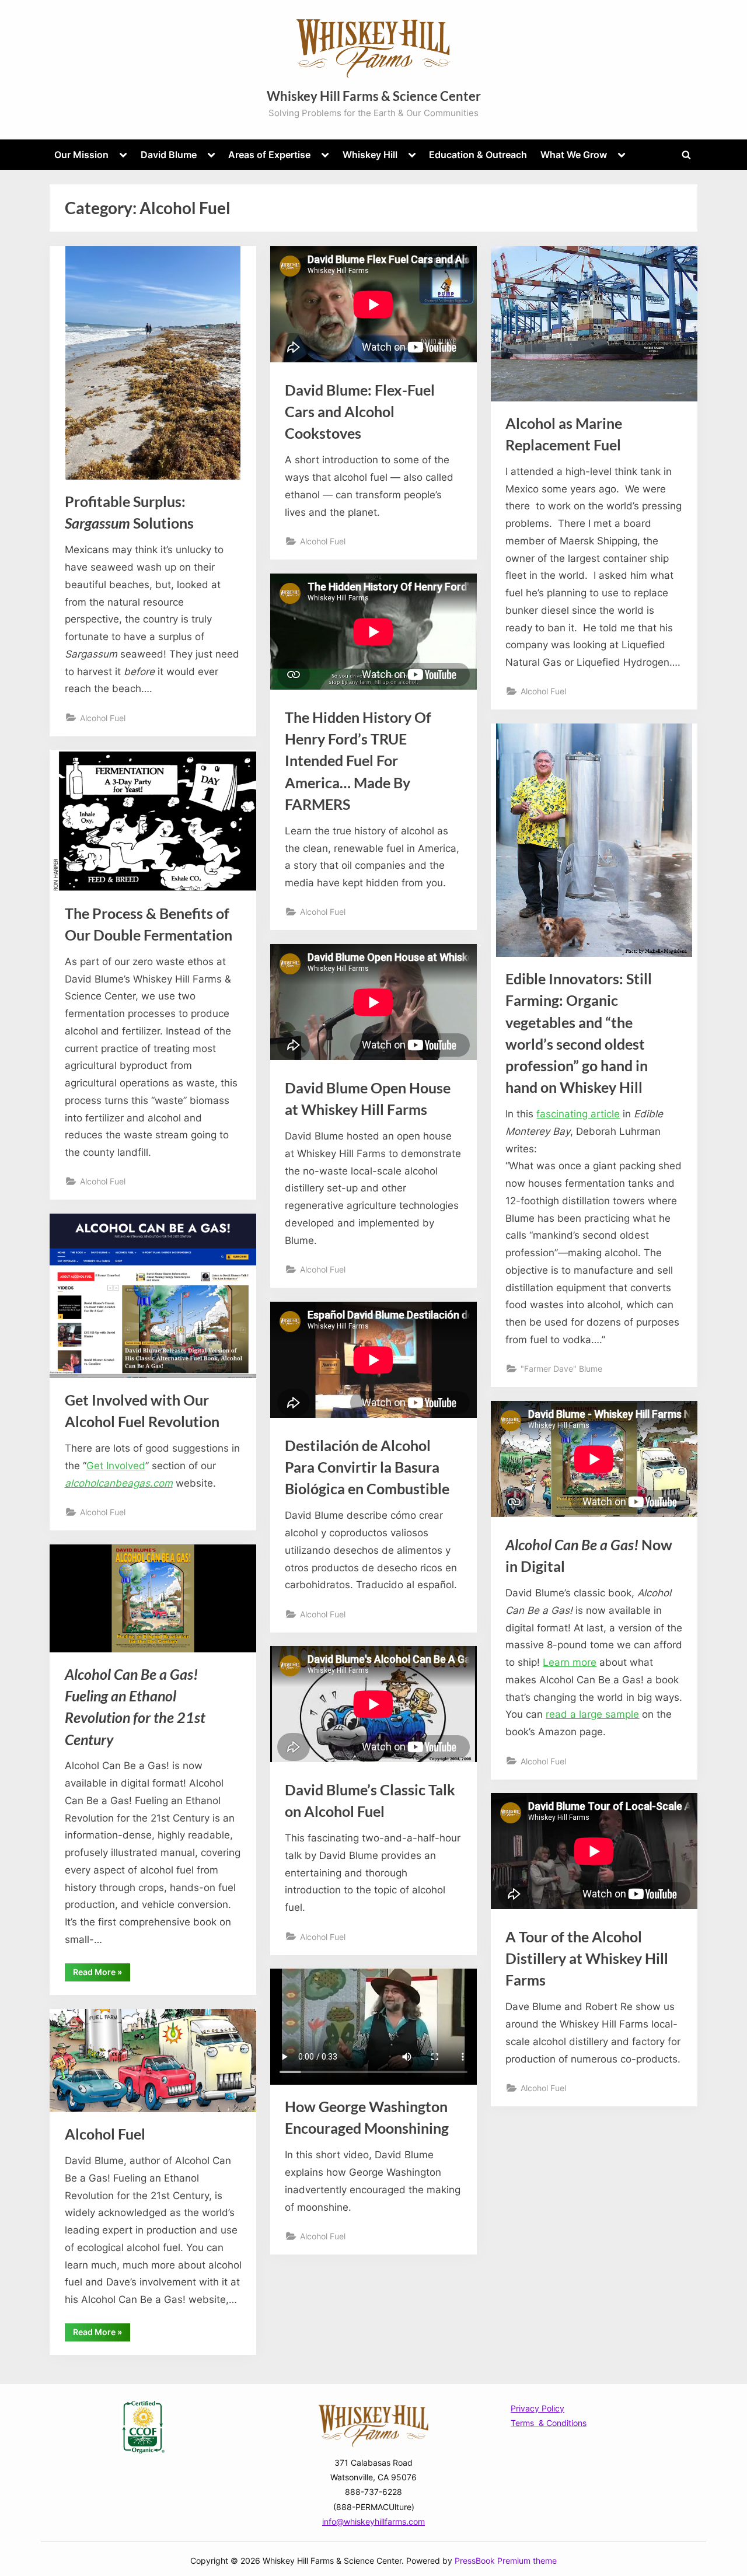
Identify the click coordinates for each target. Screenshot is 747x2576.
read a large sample (592, 1714)
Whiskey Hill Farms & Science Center (374, 96)
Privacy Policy (537, 2408)
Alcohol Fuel (103, 718)
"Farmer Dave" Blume (561, 1369)
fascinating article (578, 1114)
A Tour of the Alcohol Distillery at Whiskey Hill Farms (587, 1958)
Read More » (102, 1974)
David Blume (169, 155)
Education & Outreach (478, 155)
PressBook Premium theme (506, 2561)
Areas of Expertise (269, 155)
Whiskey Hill (370, 155)
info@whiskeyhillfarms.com (373, 2521)
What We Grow (574, 155)
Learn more (570, 1662)
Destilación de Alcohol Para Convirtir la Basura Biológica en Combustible (367, 1467)
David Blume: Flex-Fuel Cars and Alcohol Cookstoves (360, 412)
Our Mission (81, 155)
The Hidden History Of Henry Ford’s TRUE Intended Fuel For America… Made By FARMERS (358, 761)
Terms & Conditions (549, 2423)
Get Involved (116, 1466)
